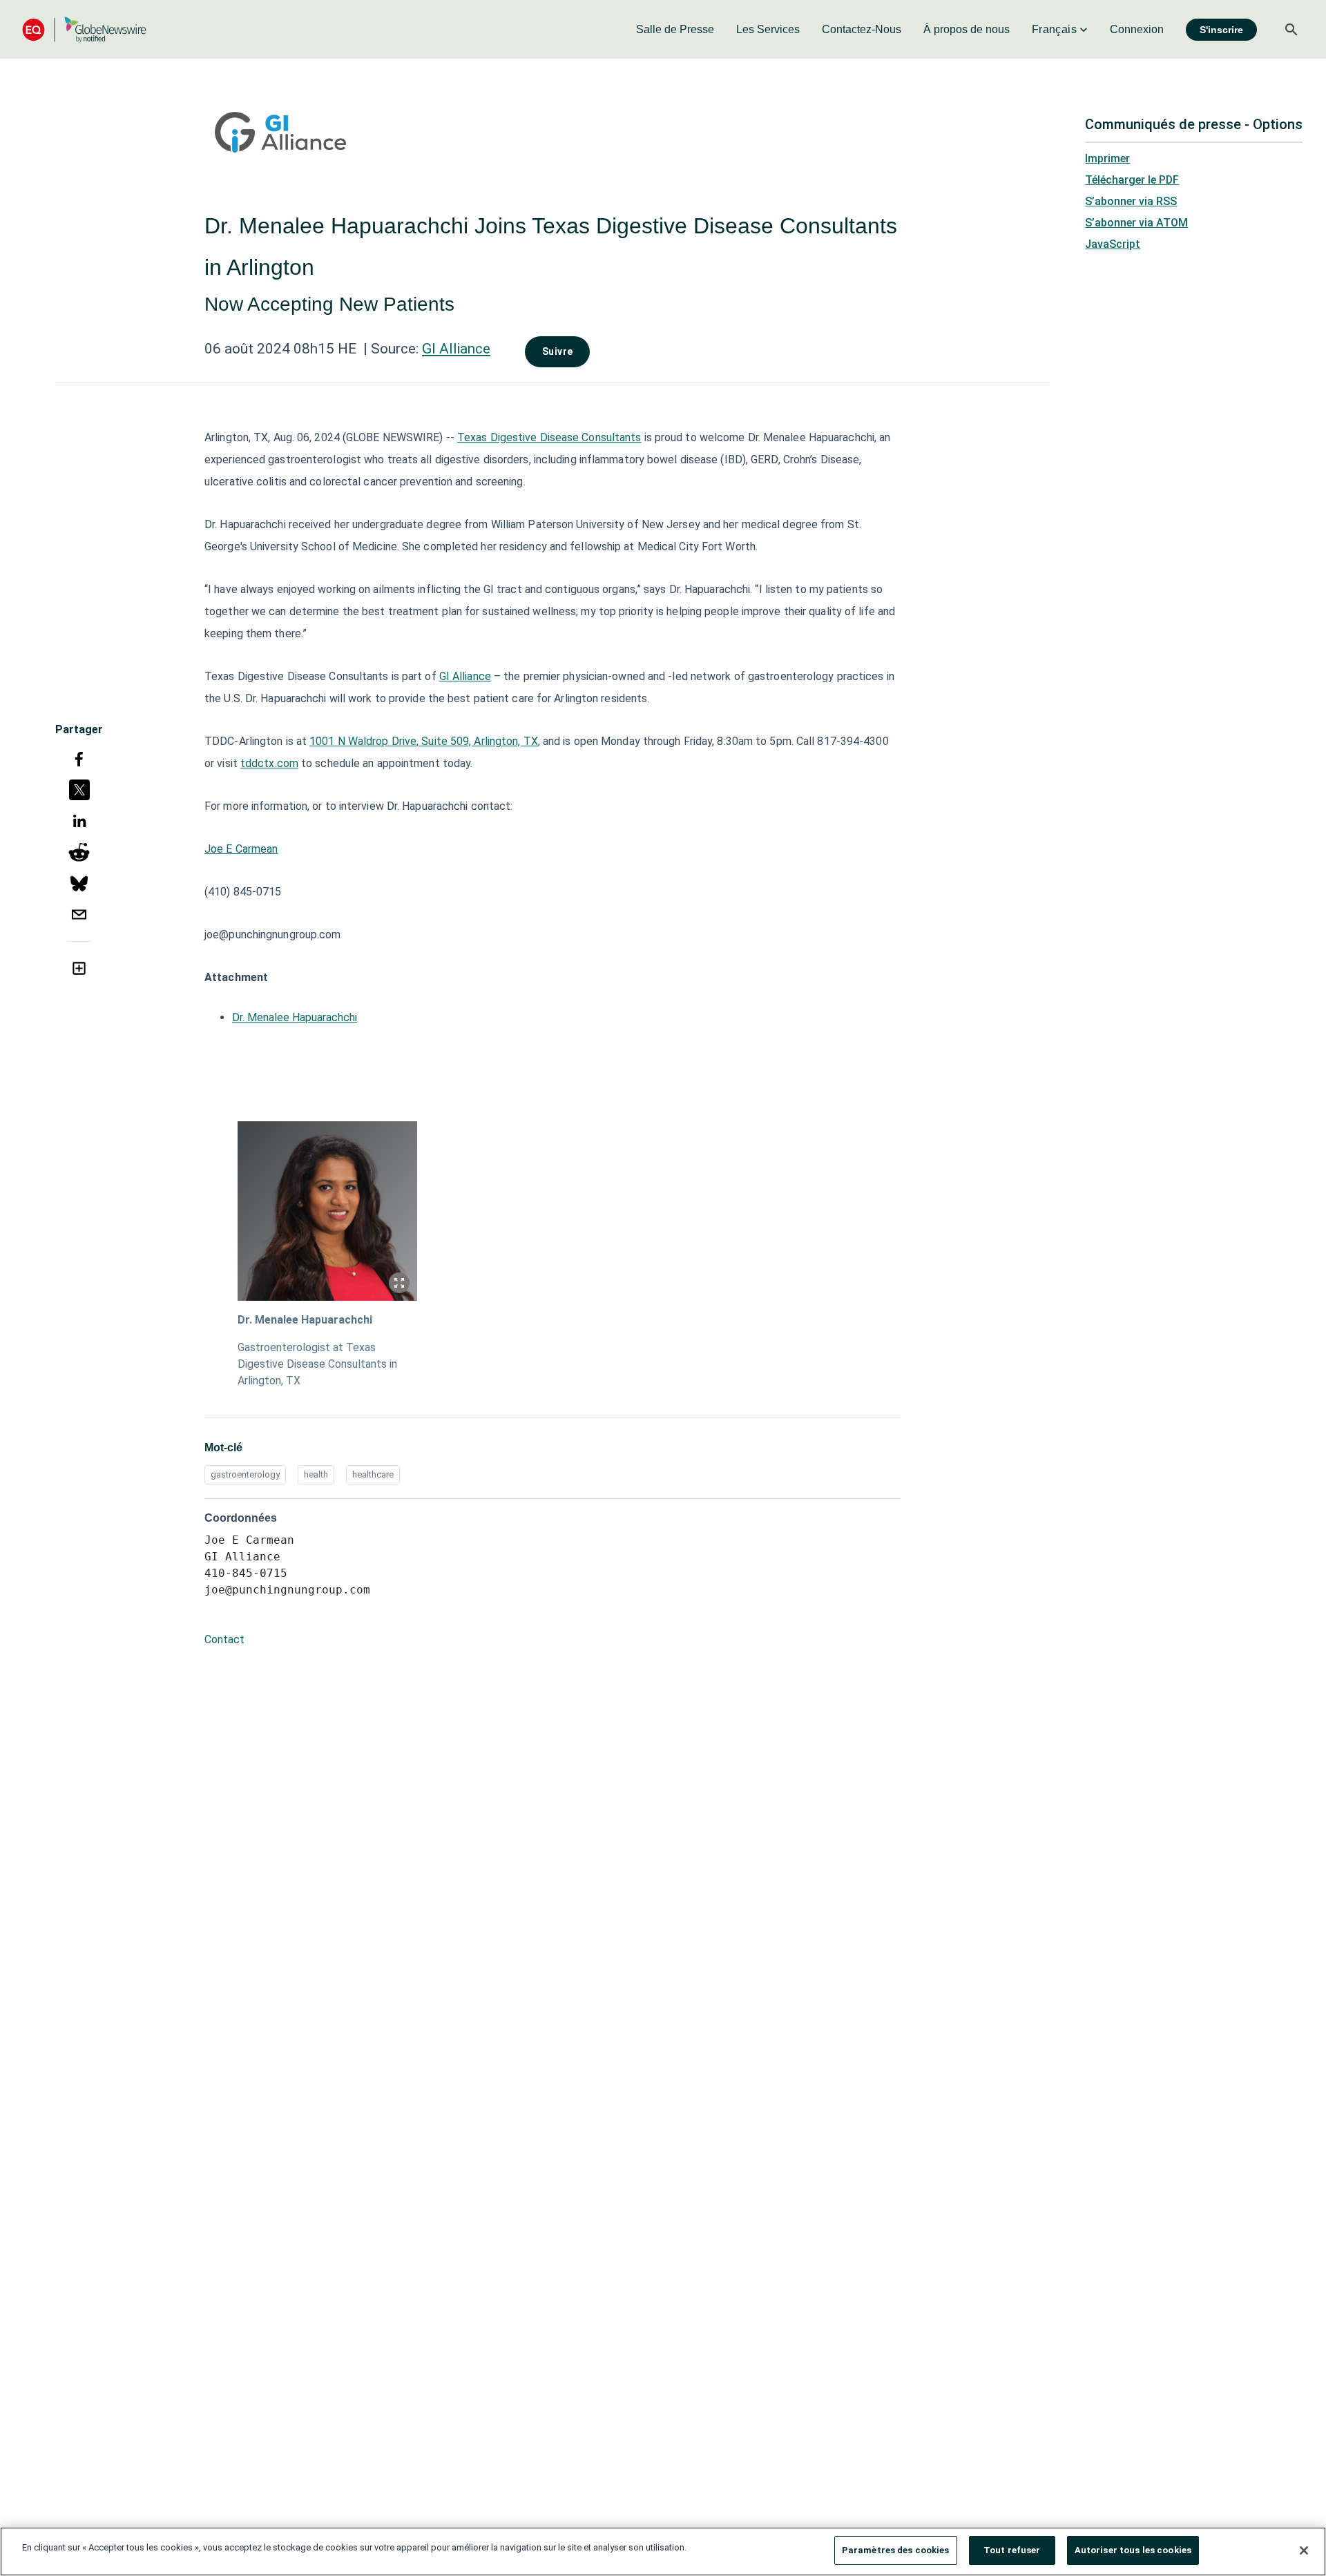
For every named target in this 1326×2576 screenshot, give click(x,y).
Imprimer (1107, 158)
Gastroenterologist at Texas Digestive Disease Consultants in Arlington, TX (317, 1364)
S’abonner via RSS (1131, 201)
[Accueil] (84, 29)
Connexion (1137, 29)
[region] (663, 2551)
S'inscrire (1221, 30)
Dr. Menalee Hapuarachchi (295, 1017)
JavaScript (1113, 244)
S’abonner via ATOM (1136, 223)
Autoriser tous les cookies (1133, 2550)
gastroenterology (245, 1474)
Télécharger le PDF (1132, 180)
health (316, 1474)
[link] (675, 30)
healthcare (373, 1474)
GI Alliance (456, 349)
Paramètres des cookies (896, 2550)
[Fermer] (1304, 2550)
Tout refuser (1012, 2550)
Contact (224, 1639)
